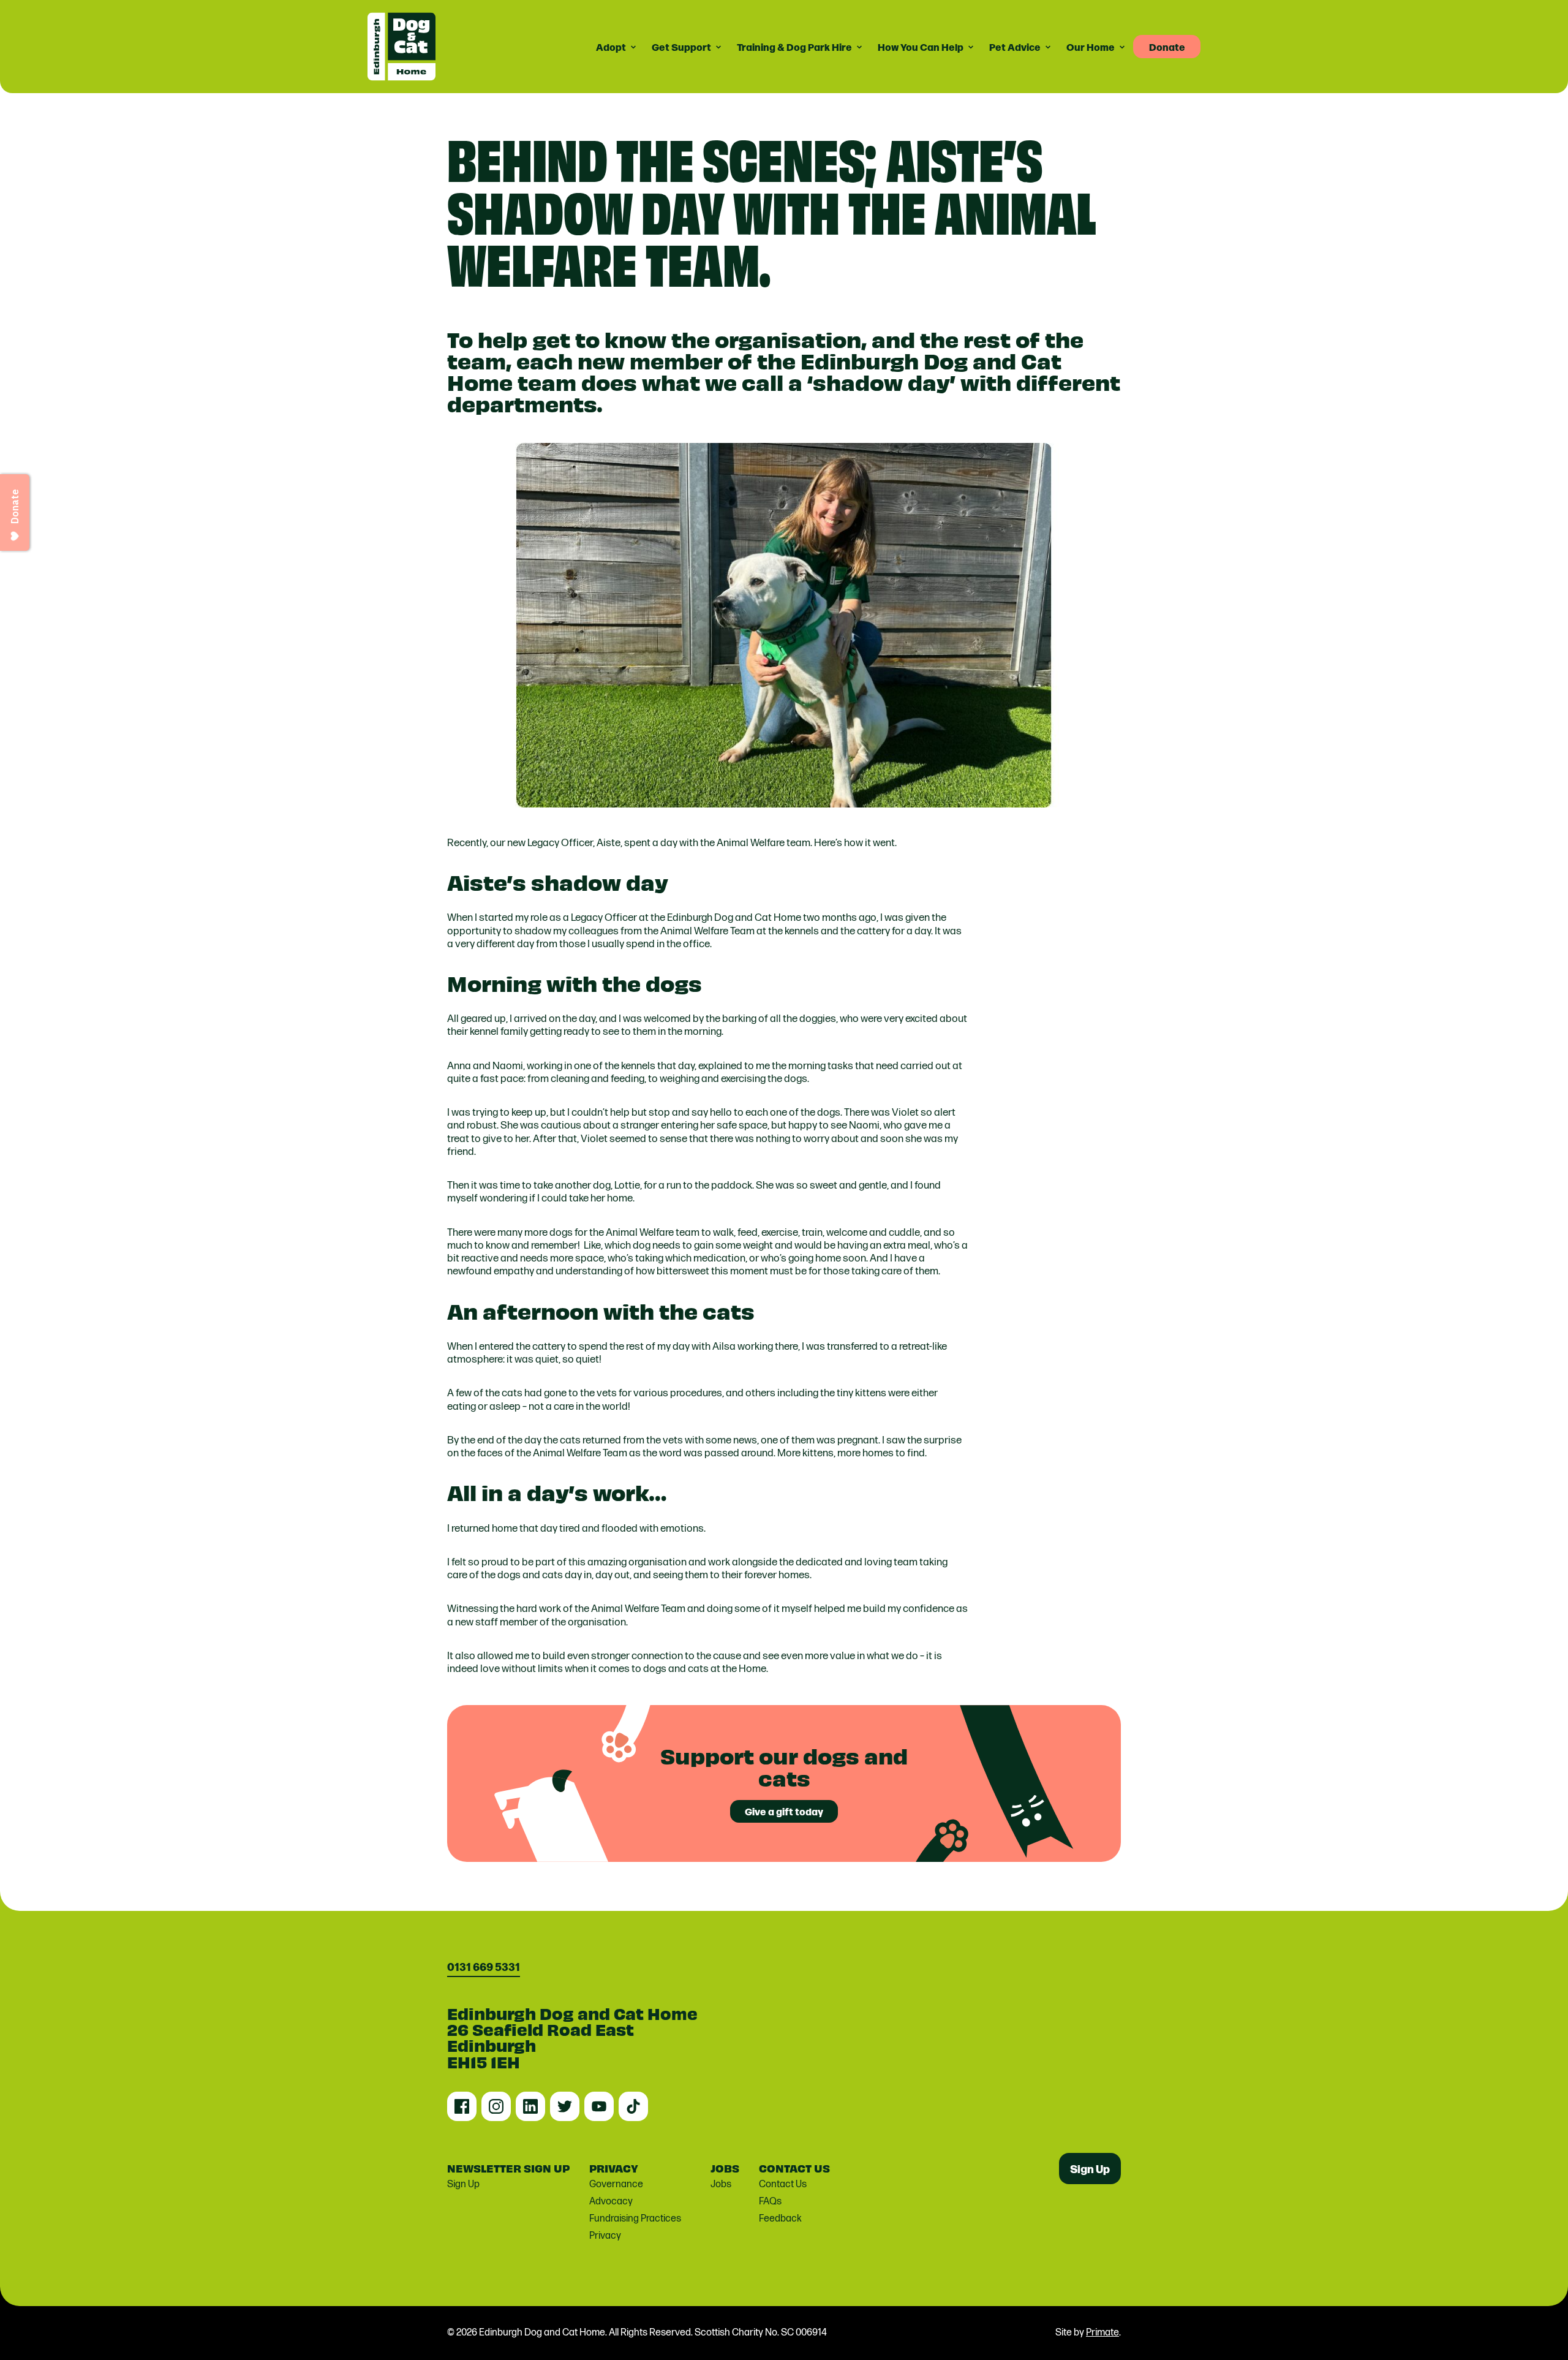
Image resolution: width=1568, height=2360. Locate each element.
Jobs (721, 2184)
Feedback (780, 2219)
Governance (616, 2184)
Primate (1102, 2333)
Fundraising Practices (635, 2219)
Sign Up (463, 2184)
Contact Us (783, 2184)
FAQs (770, 2202)
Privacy (605, 2236)
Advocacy (611, 2202)
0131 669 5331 (484, 1967)
